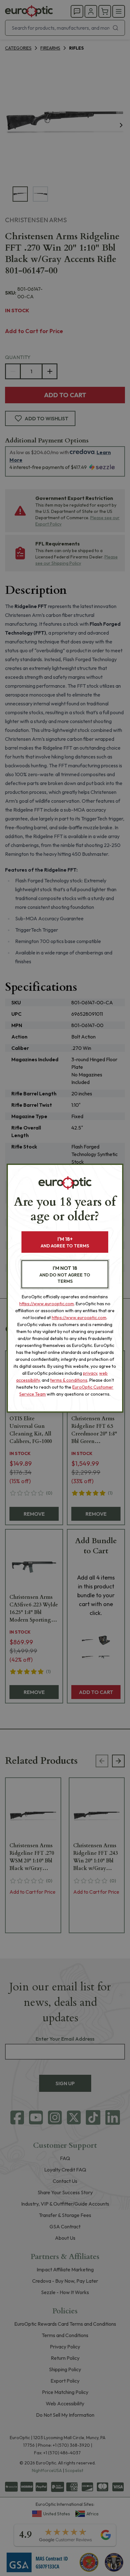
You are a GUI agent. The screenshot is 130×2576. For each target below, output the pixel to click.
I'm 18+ (65, 1242)
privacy (90, 1373)
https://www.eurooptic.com (47, 1304)
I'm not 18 (65, 1274)
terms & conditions (69, 1380)
